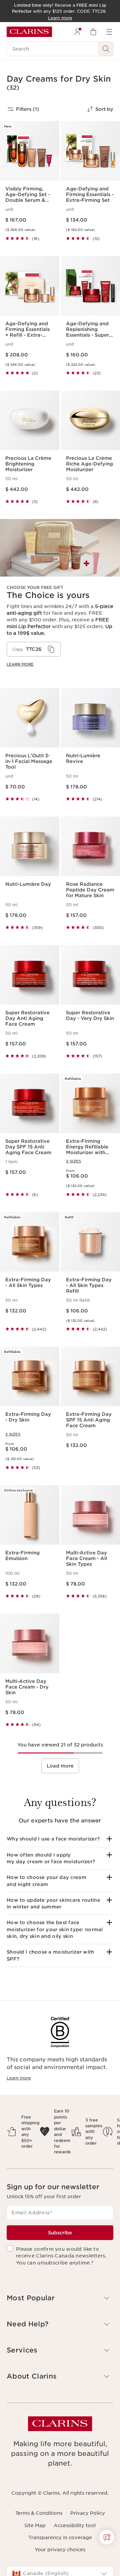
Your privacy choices (60, 2550)
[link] (60, 598)
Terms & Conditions (39, 2513)
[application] (34, 649)
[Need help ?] (107, 2537)
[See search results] (106, 49)
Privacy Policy (88, 2513)
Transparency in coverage (60, 2538)
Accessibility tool (75, 2525)
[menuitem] (77, 32)
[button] (60, 1839)
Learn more (20, 664)
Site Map (35, 2525)
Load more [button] (60, 1766)
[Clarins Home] (29, 32)
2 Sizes (73, 1161)
